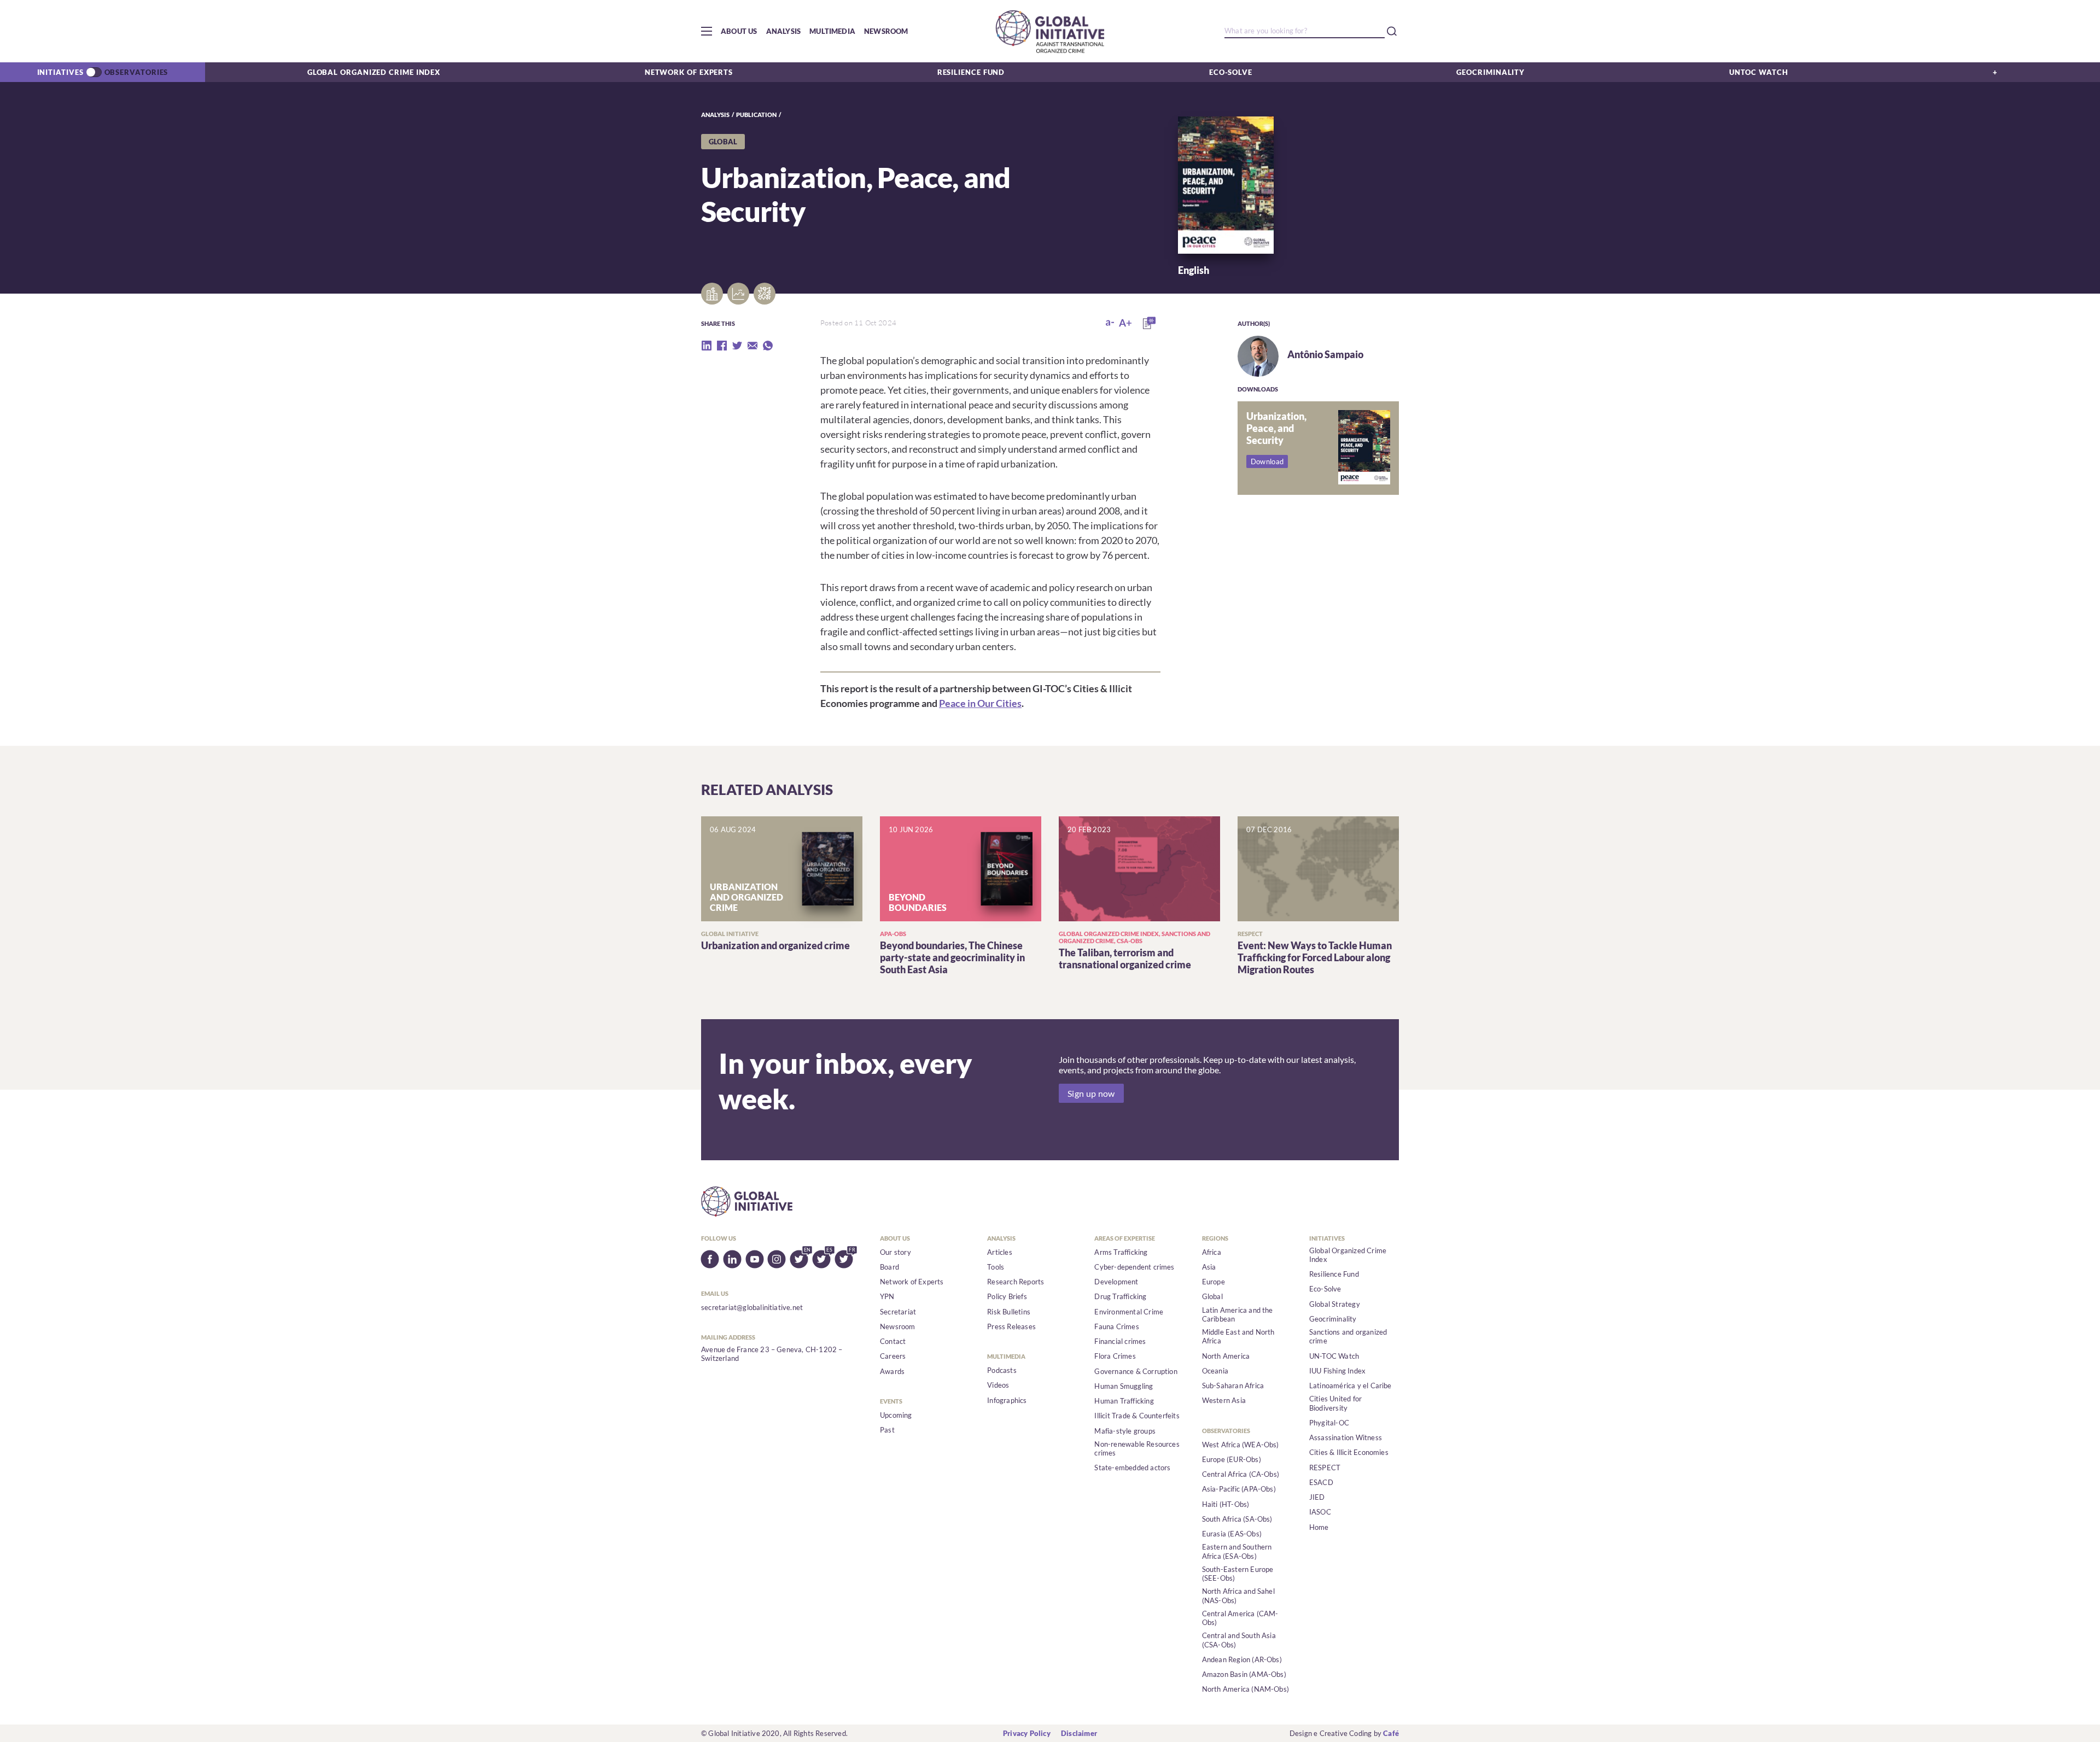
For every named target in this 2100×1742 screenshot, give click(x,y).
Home (1319, 1527)
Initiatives (60, 72)
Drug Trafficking (1120, 1296)
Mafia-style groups (1125, 1431)
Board (889, 1267)
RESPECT (1325, 1468)
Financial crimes (1120, 1341)
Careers (893, 1356)
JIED (1317, 1497)
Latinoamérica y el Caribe (1351, 1386)
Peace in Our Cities (980, 703)
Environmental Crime (1129, 1312)
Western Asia (1224, 1400)
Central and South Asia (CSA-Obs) (1239, 1640)
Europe (1214, 1282)
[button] (707, 31)
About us (739, 31)
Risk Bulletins (1009, 1312)
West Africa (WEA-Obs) (1241, 1445)
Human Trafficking (1124, 1401)
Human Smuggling (1124, 1386)
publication (756, 115)
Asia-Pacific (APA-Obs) (1239, 1489)
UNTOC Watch (1759, 72)
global (723, 142)
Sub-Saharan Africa (1233, 1386)
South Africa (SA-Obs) (1237, 1519)
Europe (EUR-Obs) (1232, 1459)
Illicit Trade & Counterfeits (1137, 1416)
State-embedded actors (1132, 1468)
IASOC (1320, 1512)
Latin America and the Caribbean (1238, 1314)
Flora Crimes (1115, 1356)
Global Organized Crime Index (374, 72)
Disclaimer (1079, 1733)
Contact (893, 1341)
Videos (998, 1385)
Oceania (1215, 1371)
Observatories (136, 72)
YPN (887, 1296)
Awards (892, 1371)
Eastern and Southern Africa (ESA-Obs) (1237, 1551)
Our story (896, 1252)
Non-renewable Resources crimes (1137, 1448)
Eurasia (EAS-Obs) (1232, 1534)
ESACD (1321, 1482)
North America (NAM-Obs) (1246, 1689)
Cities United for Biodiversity (1335, 1403)
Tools (996, 1267)
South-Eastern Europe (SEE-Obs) (1238, 1574)
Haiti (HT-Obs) (1226, 1504)
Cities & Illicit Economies (1349, 1452)
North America (1226, 1356)
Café (1391, 1733)
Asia (1209, 1267)
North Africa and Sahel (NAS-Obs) (1238, 1595)
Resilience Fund (971, 72)
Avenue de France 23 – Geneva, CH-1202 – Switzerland (772, 1354)
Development (1116, 1282)
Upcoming (896, 1415)
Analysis (784, 31)
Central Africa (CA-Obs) (1241, 1474)
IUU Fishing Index (1337, 1371)
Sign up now (1091, 1093)
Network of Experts (689, 72)
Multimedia (832, 31)
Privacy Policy (1027, 1733)
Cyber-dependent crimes (1134, 1267)
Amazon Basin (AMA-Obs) (1244, 1674)
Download (1267, 461)
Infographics (1007, 1400)
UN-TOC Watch (1334, 1356)
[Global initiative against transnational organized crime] (1050, 31)
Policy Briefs (1007, 1296)
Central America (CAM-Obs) (1240, 1618)
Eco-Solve (1231, 72)
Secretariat (898, 1312)
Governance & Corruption (1136, 1371)
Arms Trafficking (1121, 1252)
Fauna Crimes (1116, 1326)
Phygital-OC (1329, 1423)
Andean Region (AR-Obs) (1242, 1659)
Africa (1212, 1252)
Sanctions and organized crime (1348, 1336)
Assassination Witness (1346, 1437)
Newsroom (886, 31)
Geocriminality (1491, 72)
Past (887, 1430)
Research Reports (1016, 1282)
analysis (715, 115)
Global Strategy (1335, 1304)
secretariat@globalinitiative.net (752, 1307)
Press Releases (1011, 1326)
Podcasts (1002, 1370)
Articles (1000, 1252)
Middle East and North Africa (1238, 1336)
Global (1212, 1296)
